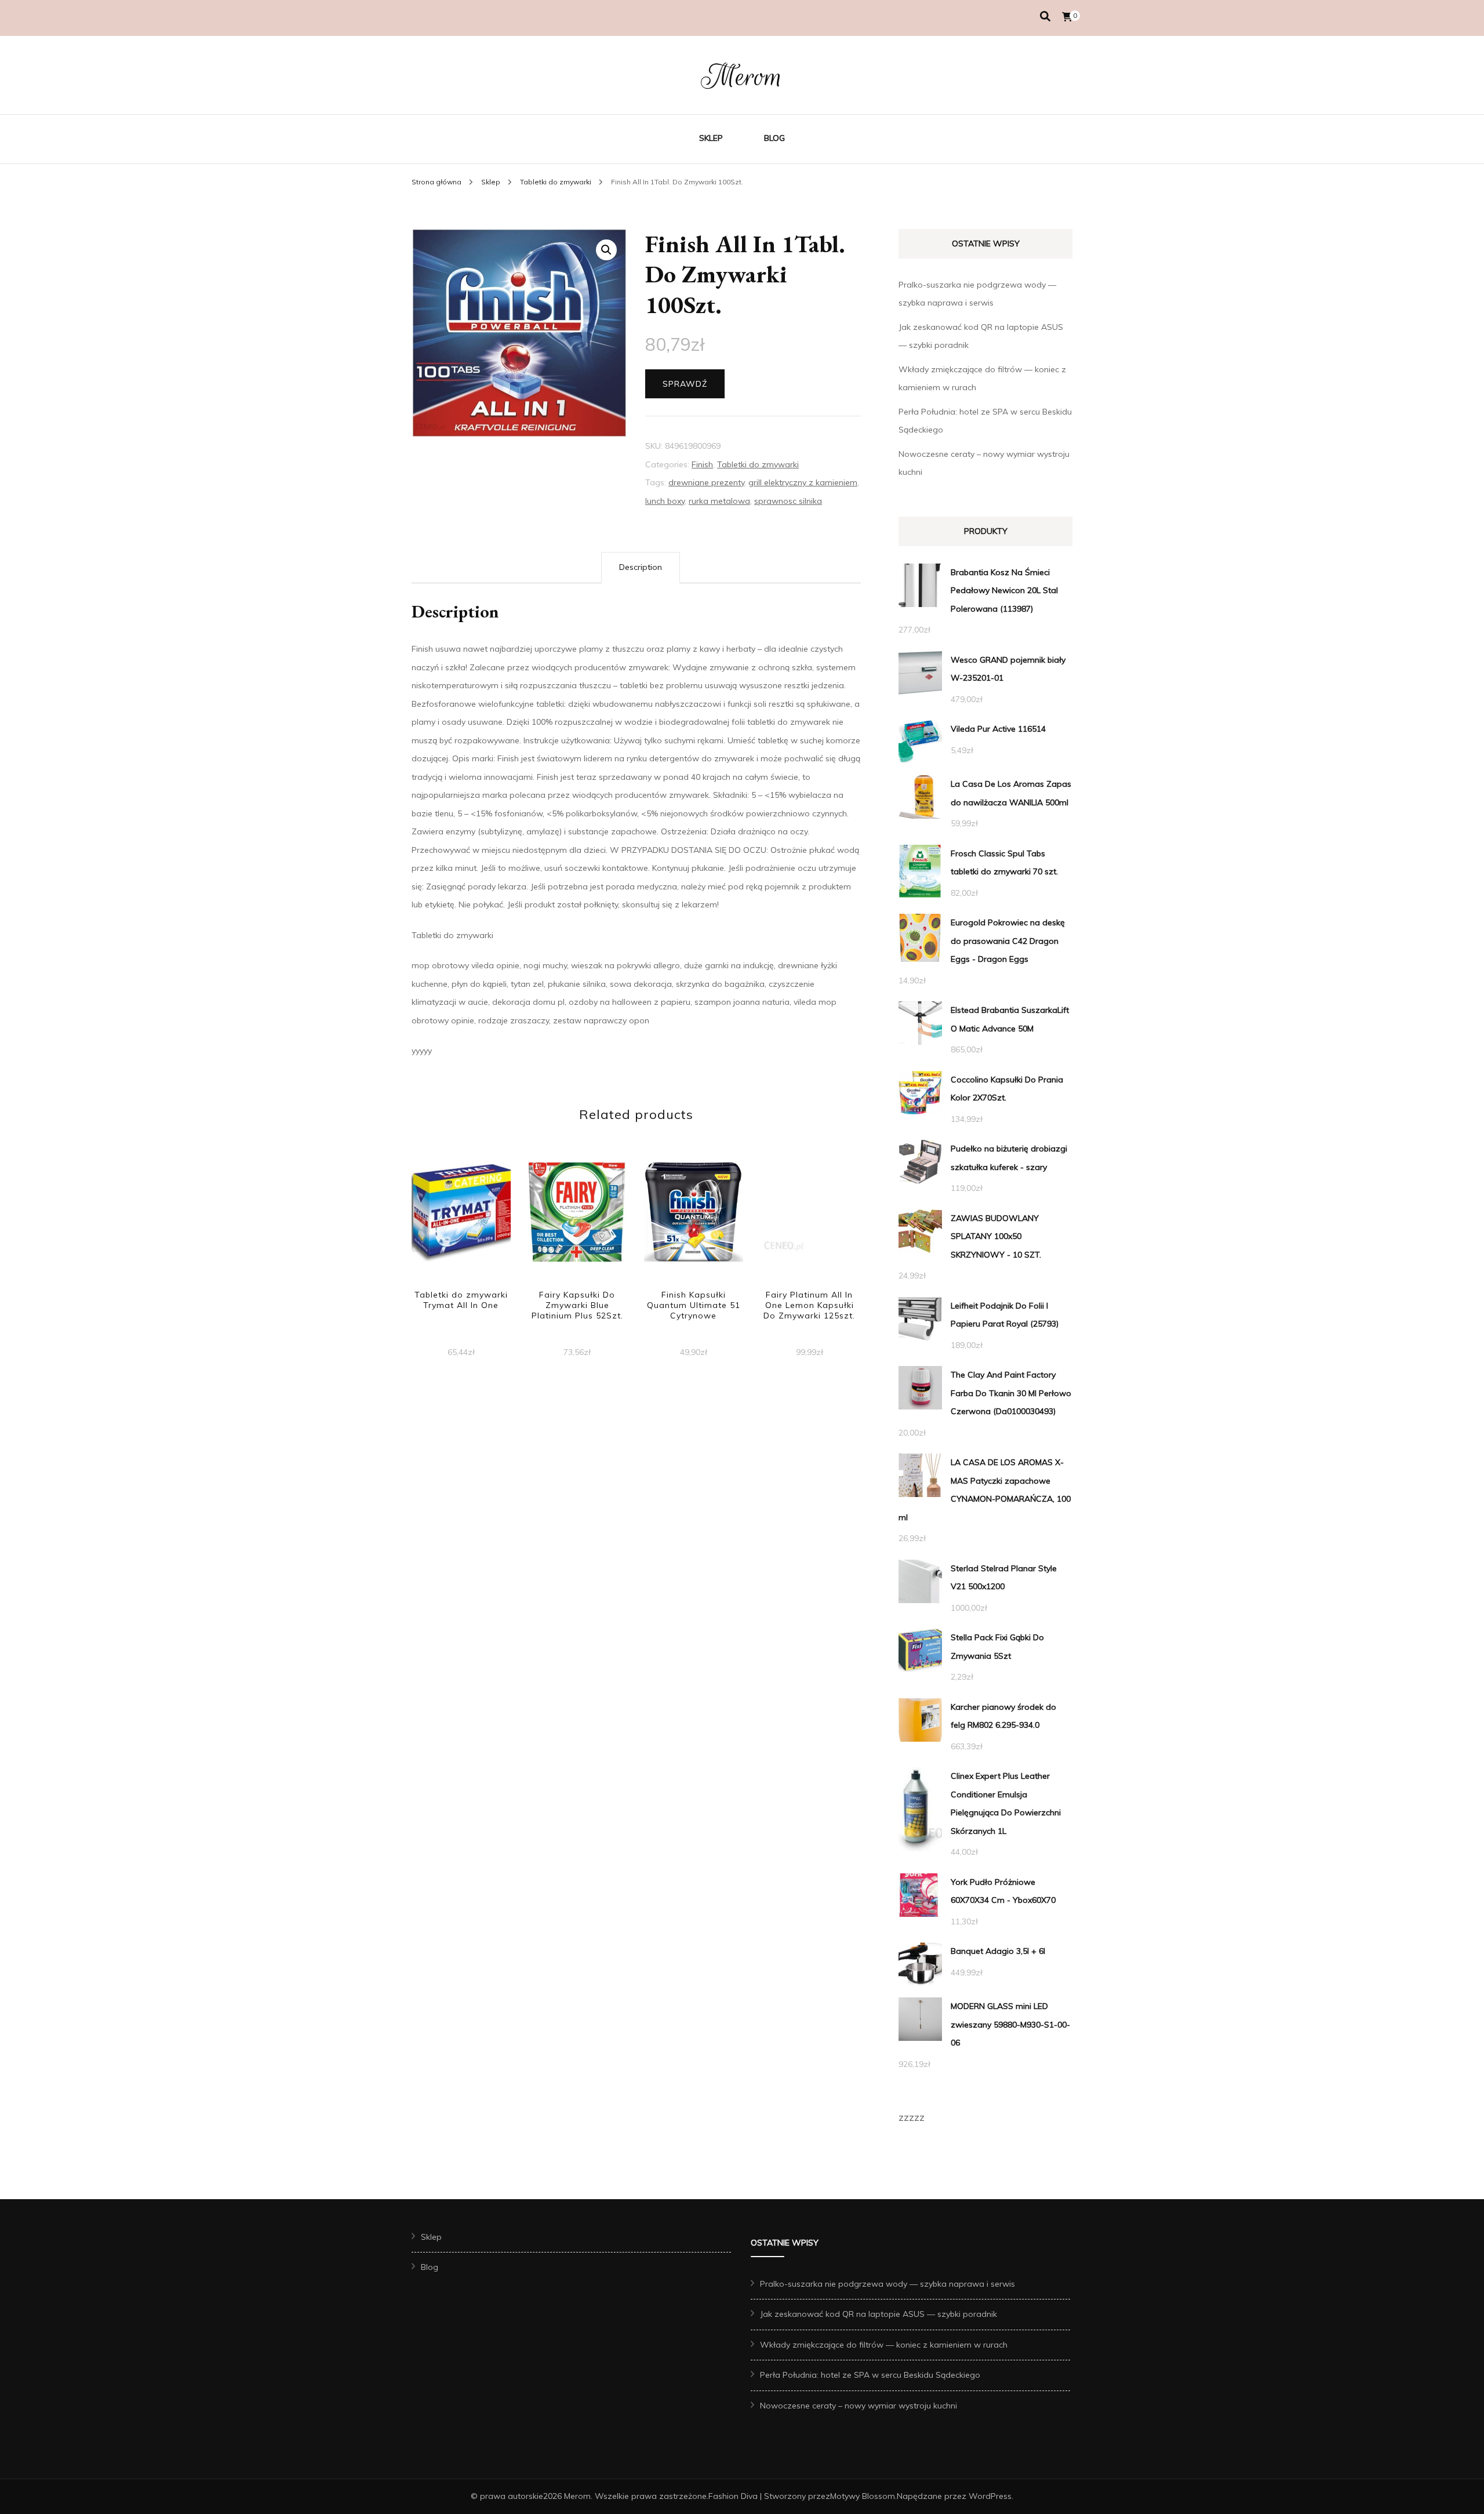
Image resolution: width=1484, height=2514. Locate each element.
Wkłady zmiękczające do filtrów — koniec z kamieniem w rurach (884, 2345)
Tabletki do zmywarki (758, 464)
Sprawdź (685, 384)
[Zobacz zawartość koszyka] (1067, 17)
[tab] (641, 568)
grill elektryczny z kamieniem (803, 482)
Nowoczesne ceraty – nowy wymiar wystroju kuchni (859, 2406)
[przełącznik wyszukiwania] (1045, 17)
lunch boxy (665, 501)
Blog (774, 138)
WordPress (990, 2496)
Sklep (711, 138)
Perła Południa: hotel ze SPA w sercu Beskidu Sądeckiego (870, 2375)
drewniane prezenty (706, 482)
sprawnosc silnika (788, 501)
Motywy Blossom (863, 2496)
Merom (742, 77)
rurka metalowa (719, 501)
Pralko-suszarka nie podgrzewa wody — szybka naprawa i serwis (888, 2284)
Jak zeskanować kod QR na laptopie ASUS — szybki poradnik (879, 2314)
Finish (702, 464)
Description (641, 567)
